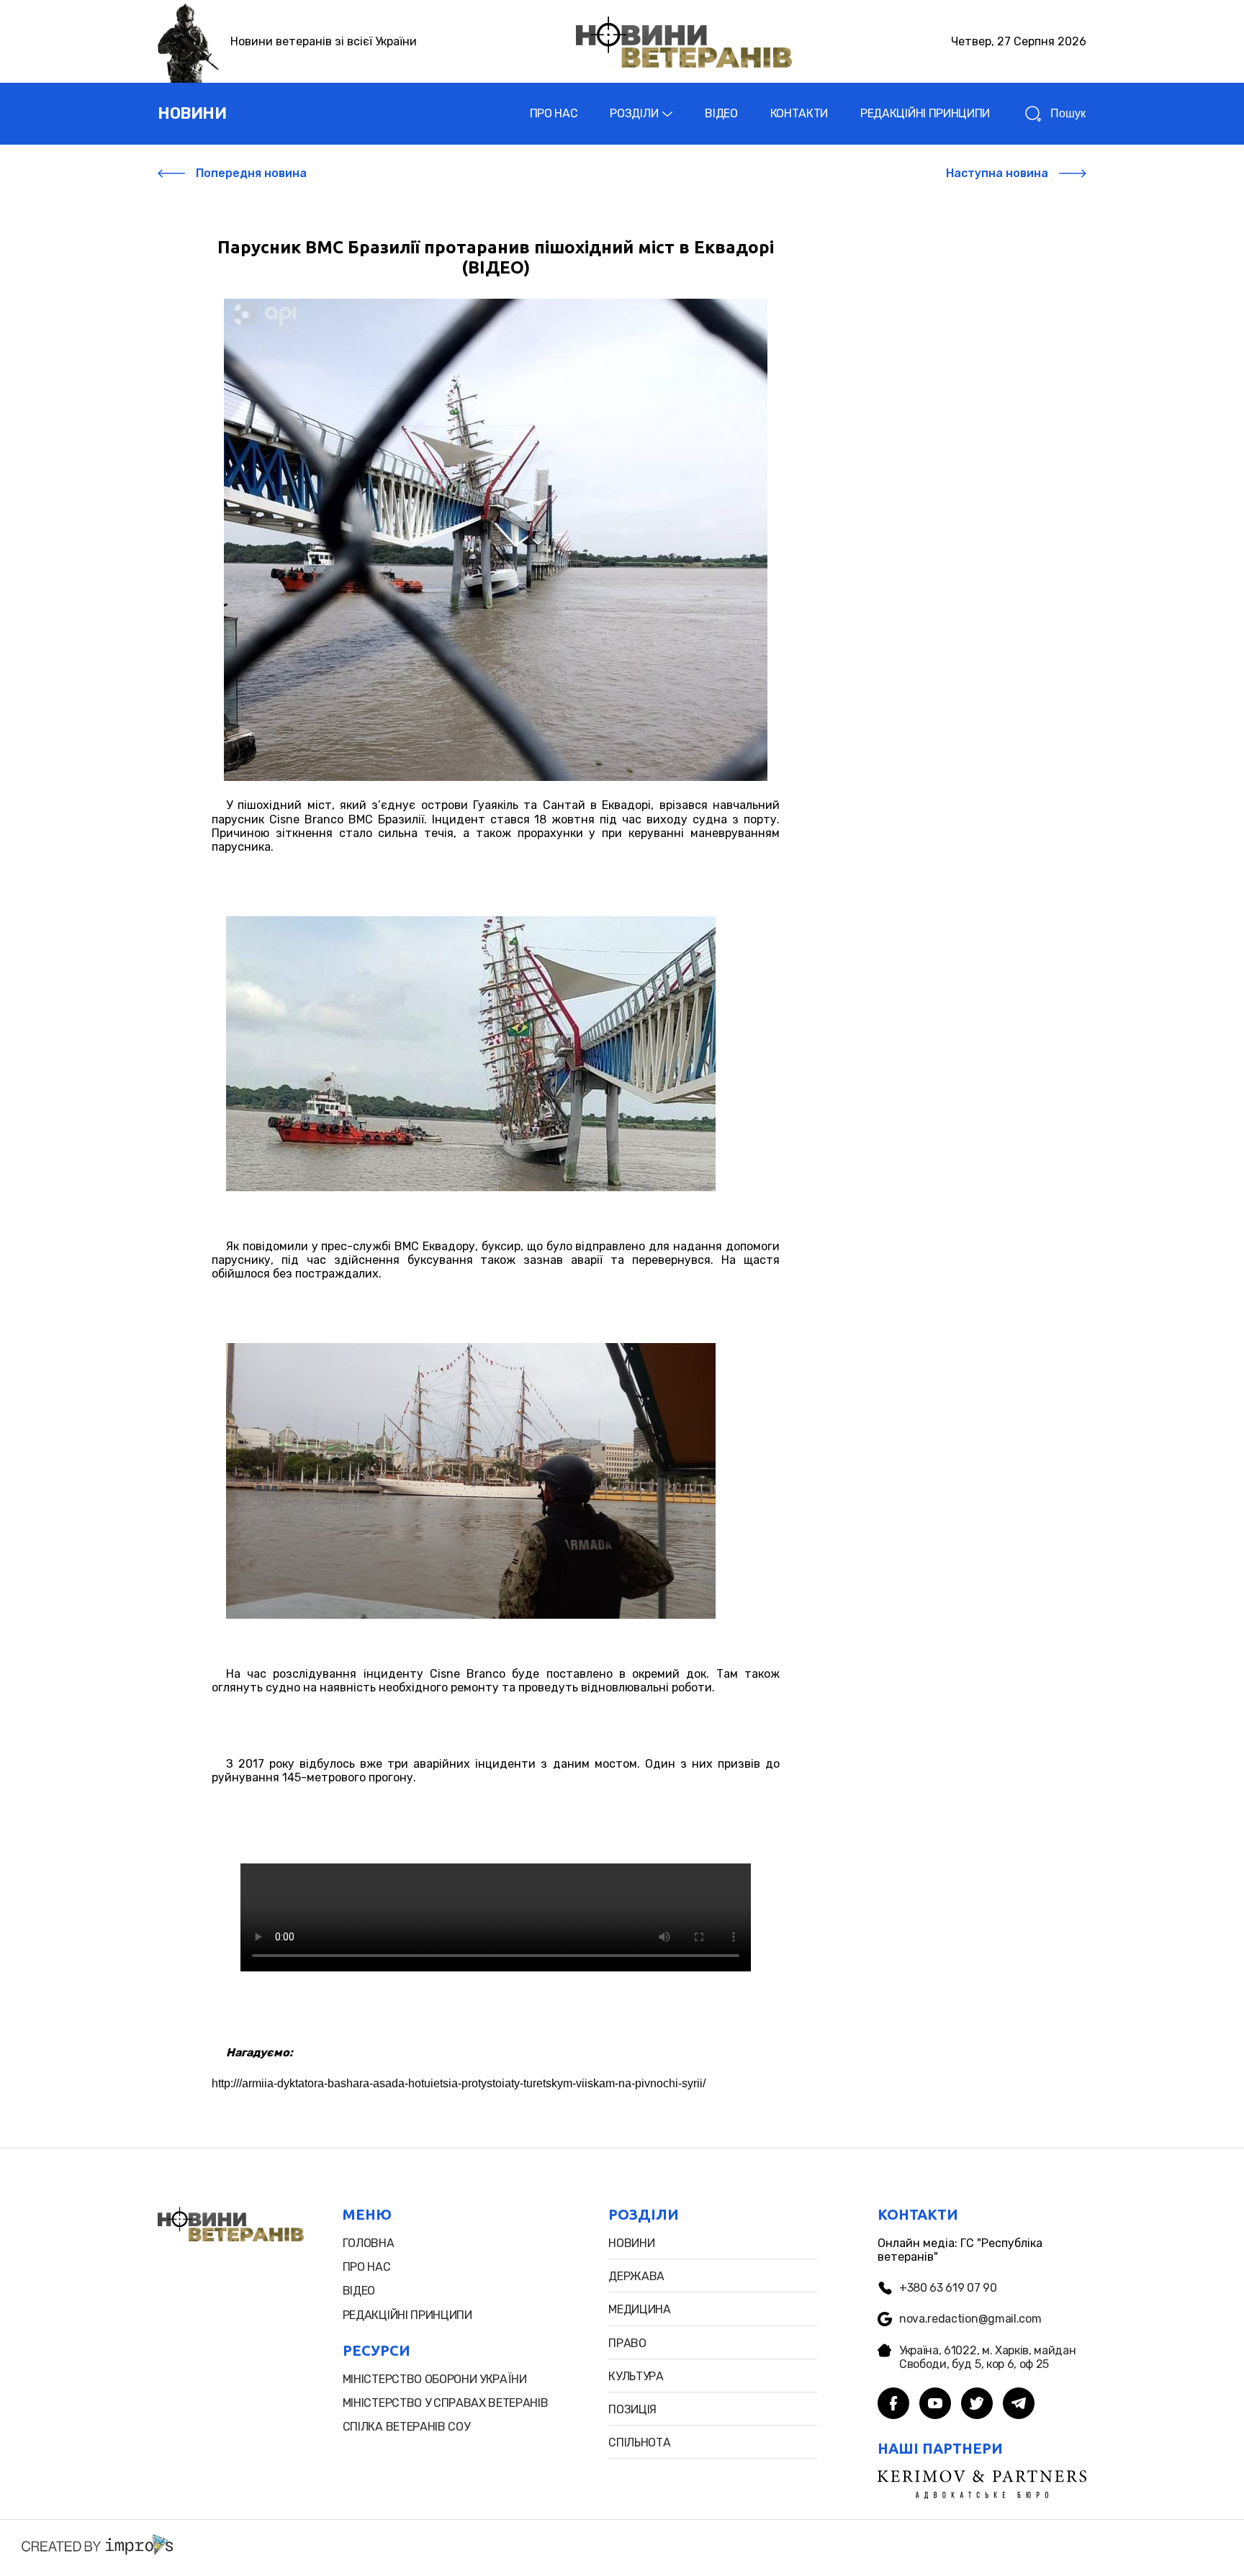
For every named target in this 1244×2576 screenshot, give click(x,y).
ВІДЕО (721, 113)
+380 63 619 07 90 (948, 2288)
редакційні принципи (407, 2315)
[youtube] (935, 2405)
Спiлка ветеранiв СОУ (406, 2427)
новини (192, 113)
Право (627, 2343)
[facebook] (893, 2405)
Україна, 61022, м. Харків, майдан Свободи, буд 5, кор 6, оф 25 (987, 2357)
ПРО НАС (554, 113)
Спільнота (639, 2442)
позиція (632, 2409)
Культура (636, 2376)
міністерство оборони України (435, 2379)
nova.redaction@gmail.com (970, 2319)
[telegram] (1019, 2405)
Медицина (639, 2309)
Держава (636, 2276)
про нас (367, 2267)
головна (369, 2243)
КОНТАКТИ (799, 113)
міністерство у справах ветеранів (446, 2403)
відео (359, 2291)
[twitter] (977, 2405)
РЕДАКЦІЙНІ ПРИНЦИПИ (925, 113)
